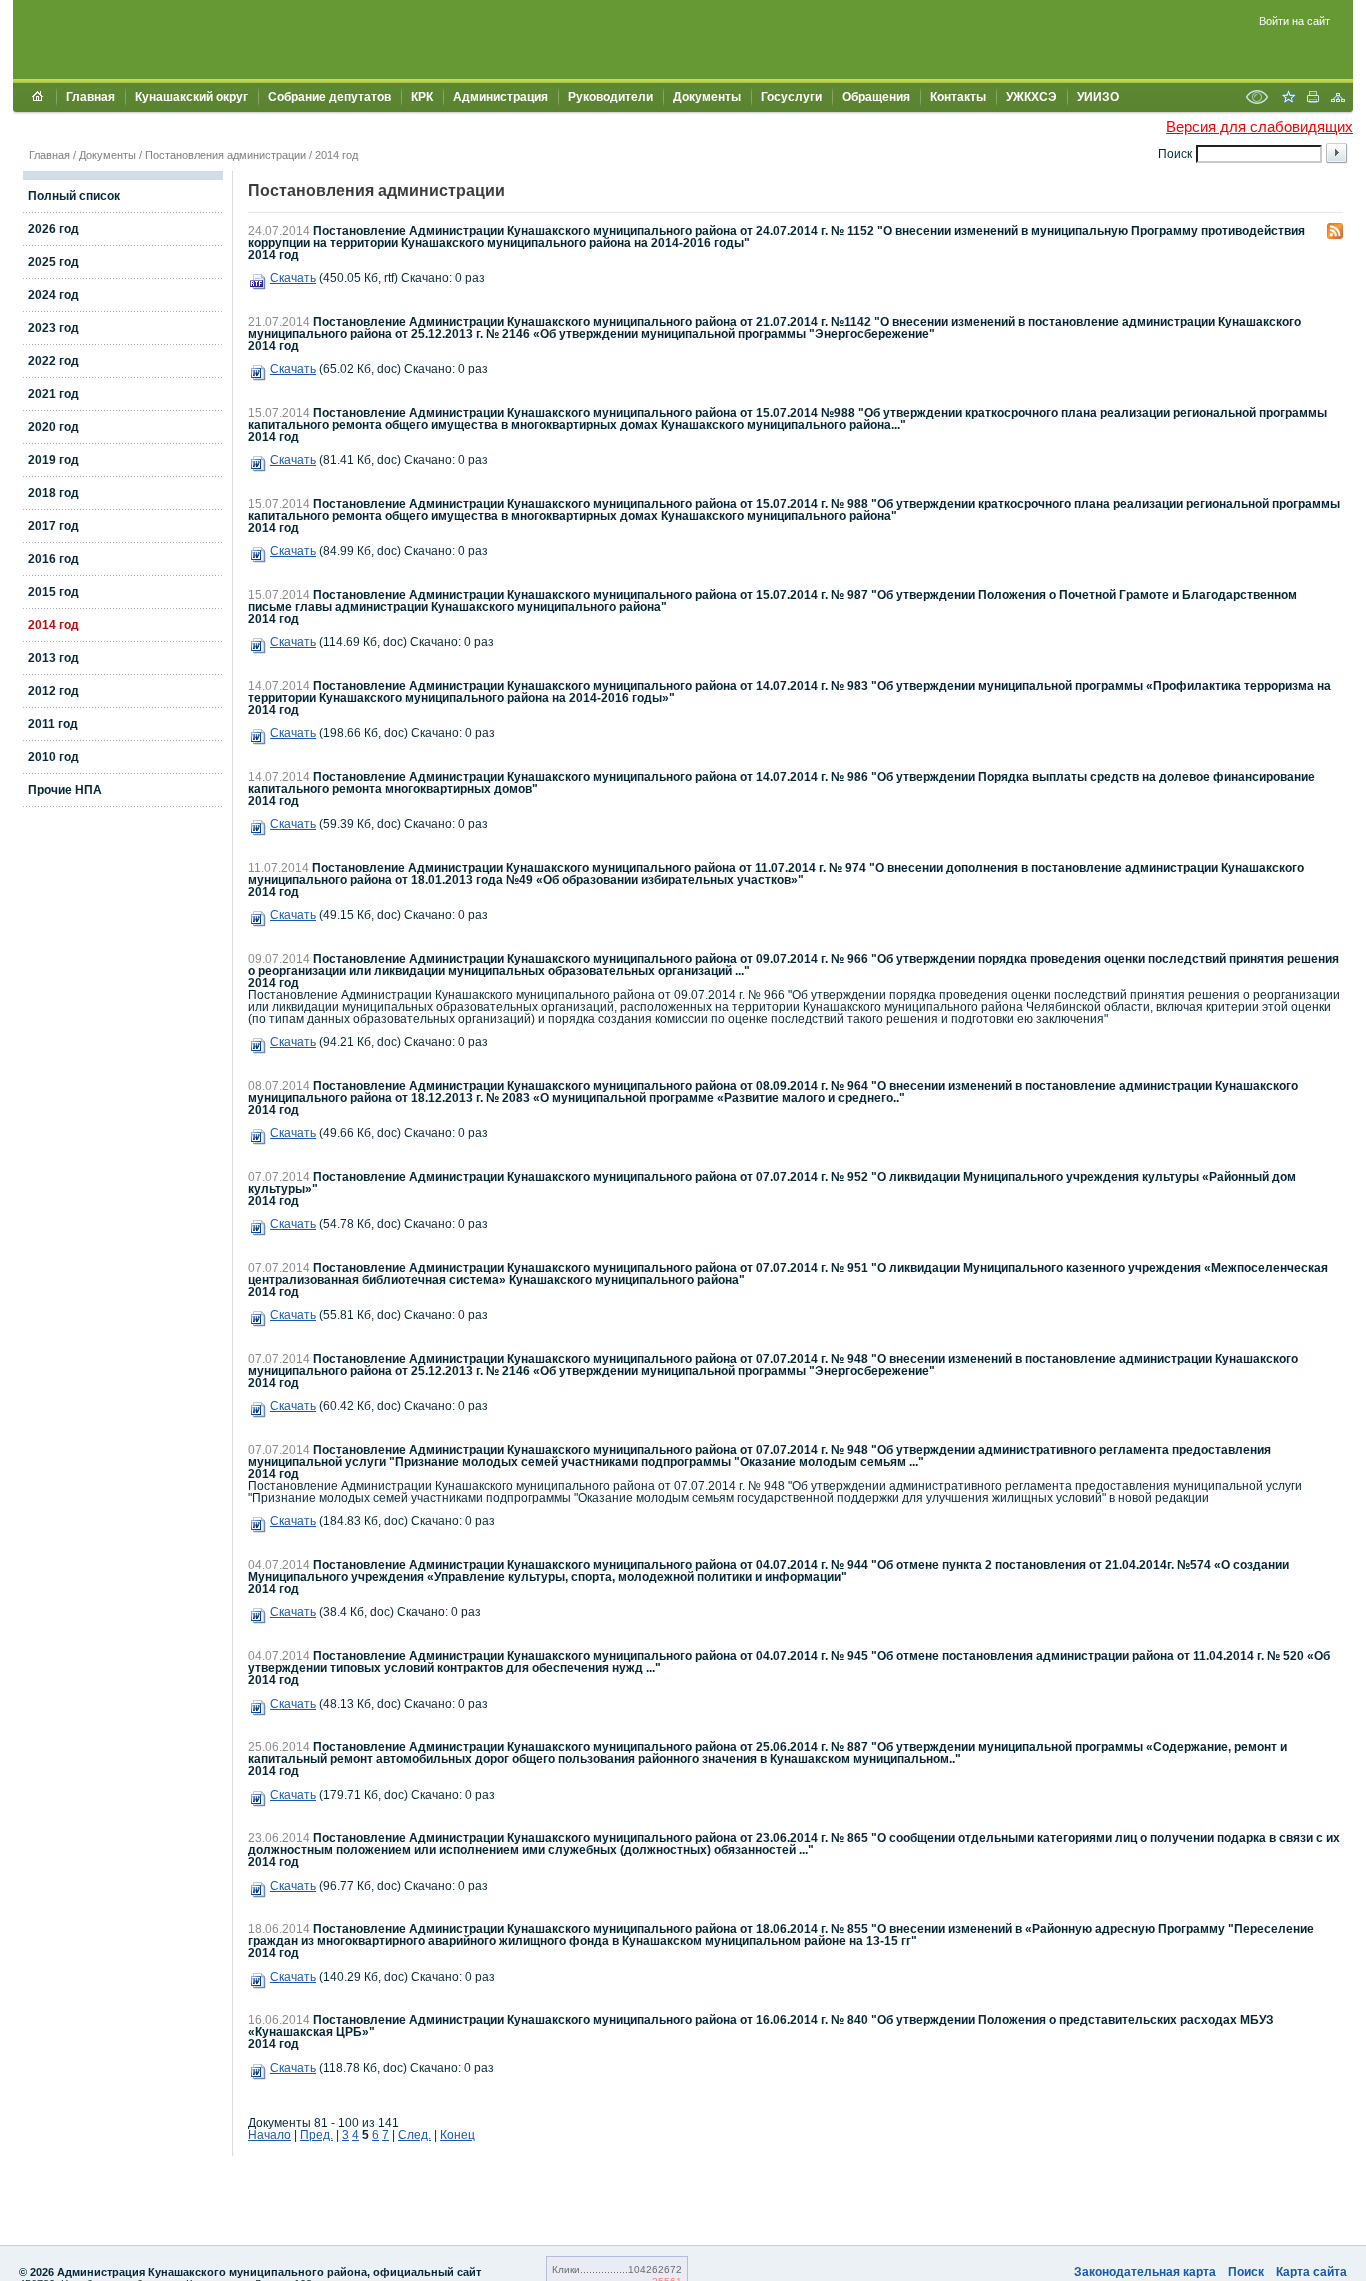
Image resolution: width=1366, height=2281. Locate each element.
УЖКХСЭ (1031, 97)
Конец (457, 2135)
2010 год (53, 757)
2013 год (53, 658)
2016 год (53, 559)
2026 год (53, 229)
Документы (707, 97)
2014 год (336, 155)
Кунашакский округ (191, 97)
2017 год (53, 526)
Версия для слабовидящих (1259, 126)
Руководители (610, 97)
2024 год (53, 295)
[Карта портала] (1338, 99)
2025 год (53, 262)
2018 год (53, 493)
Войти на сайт (1294, 21)
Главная (90, 97)
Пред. (316, 2135)
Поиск (1246, 2272)
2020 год (53, 427)
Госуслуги (791, 97)
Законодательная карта (1145, 2272)
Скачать (293, 278)
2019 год (53, 460)
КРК (422, 97)
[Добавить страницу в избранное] (1288, 99)
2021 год (53, 394)
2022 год (53, 361)
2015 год (53, 592)
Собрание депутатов (329, 97)
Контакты (958, 97)
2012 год (53, 691)
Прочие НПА (65, 790)
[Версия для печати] (1313, 99)
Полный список (74, 196)
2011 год (53, 724)
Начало (269, 2135)
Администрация (500, 97)
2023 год (53, 328)
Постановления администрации (225, 155)
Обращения (876, 97)
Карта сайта (1311, 2272)
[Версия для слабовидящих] (1257, 99)
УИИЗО (1098, 97)
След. (414, 2135)
